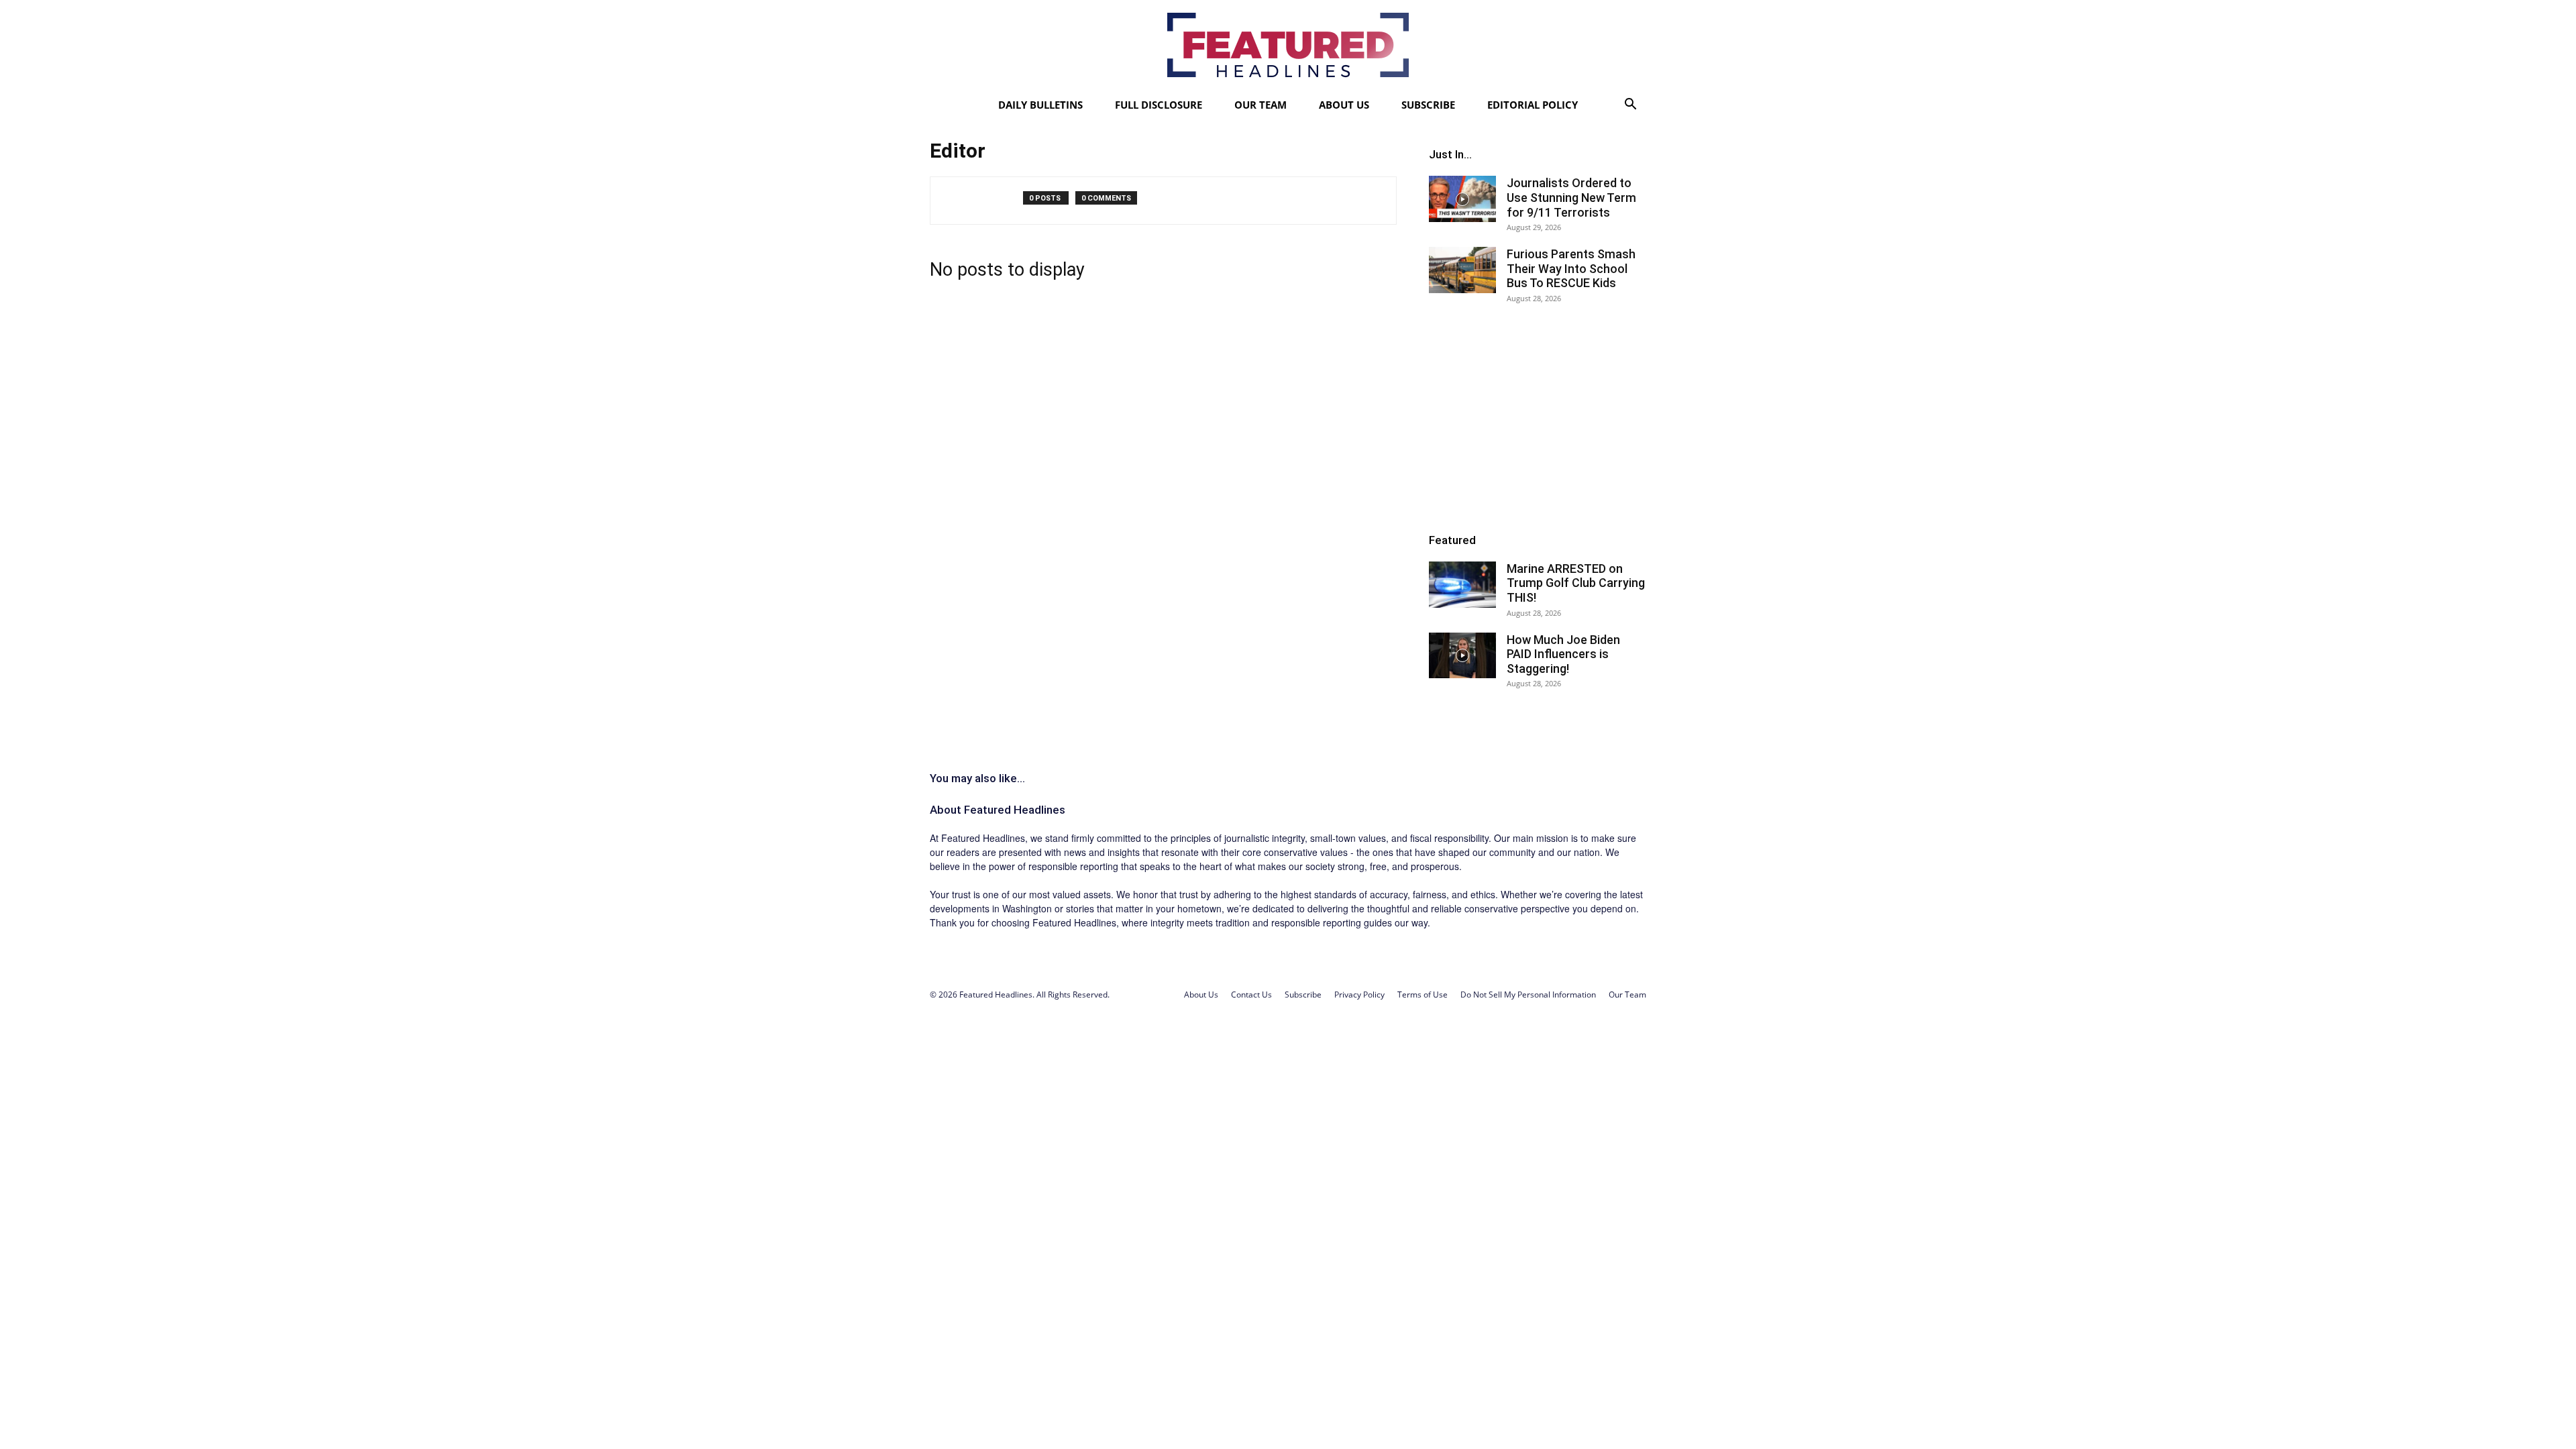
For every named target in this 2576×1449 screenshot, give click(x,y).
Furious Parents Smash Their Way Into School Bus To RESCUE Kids (1571, 268)
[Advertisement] (1538, 417)
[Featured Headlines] (1288, 45)
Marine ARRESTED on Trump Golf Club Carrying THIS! (1576, 583)
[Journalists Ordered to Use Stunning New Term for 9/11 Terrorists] (1462, 199)
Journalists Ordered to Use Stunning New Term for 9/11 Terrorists (1571, 197)
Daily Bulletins (1040, 105)
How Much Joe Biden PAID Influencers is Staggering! (1563, 654)
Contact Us (1251, 995)
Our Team (1260, 105)
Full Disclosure (1159, 105)
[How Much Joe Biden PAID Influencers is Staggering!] (1462, 656)
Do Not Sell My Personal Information (1528, 995)
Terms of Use (1423, 995)
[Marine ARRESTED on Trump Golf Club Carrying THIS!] (1462, 585)
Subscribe (1428, 105)
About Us (1344, 105)
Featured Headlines (1015, 810)
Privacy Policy (1359, 995)
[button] (1630, 106)
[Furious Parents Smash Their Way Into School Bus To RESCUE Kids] (1462, 270)
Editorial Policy (1533, 105)
